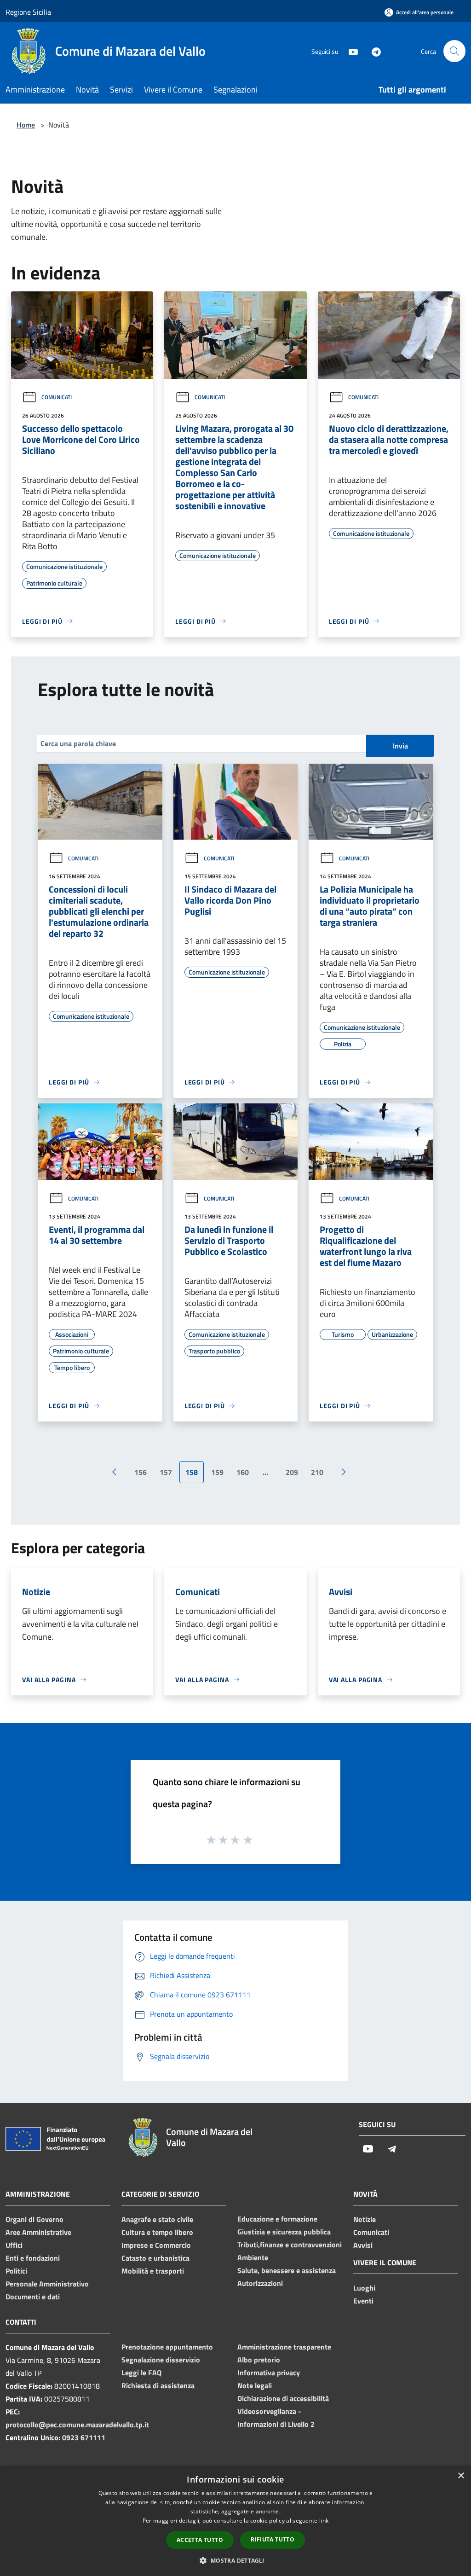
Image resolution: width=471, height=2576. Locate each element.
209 (292, 1472)
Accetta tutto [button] (200, 2540)
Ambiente (253, 2257)
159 (217, 1472)
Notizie (365, 2219)
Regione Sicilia (28, 12)
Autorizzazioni (260, 2283)
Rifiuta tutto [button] (273, 2539)
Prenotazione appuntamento (167, 2347)
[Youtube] (350, 51)
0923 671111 (84, 2437)
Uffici (14, 2245)
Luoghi (364, 2288)
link (324, 2521)
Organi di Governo (34, 2219)
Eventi (363, 2301)
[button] (235, 2560)
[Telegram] (373, 51)
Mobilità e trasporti (153, 2271)
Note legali (255, 2385)
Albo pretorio (259, 2360)
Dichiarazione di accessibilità (283, 2398)
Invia (400, 746)
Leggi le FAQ (141, 2373)
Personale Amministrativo (47, 2284)
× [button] (461, 2476)
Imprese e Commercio (156, 2245)
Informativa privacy (269, 2373)
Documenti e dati (33, 2297)
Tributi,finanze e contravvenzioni (290, 2245)
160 (243, 1472)
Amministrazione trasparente (284, 2347)
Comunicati (57, 397)
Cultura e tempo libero (157, 2232)
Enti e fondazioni (33, 2258)
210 (317, 1472)
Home (26, 125)
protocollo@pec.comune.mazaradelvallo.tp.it (77, 2425)
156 (141, 1472)
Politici (16, 2271)
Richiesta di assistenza (158, 2385)
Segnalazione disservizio (161, 2360)
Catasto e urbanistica (155, 2258)
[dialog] (235, 2521)
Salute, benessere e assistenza (287, 2270)
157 (166, 1472)
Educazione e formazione (277, 2219)
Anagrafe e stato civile (157, 2219)
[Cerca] (454, 51)
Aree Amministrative (38, 2232)
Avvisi (363, 2245)
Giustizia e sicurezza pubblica (284, 2232)
